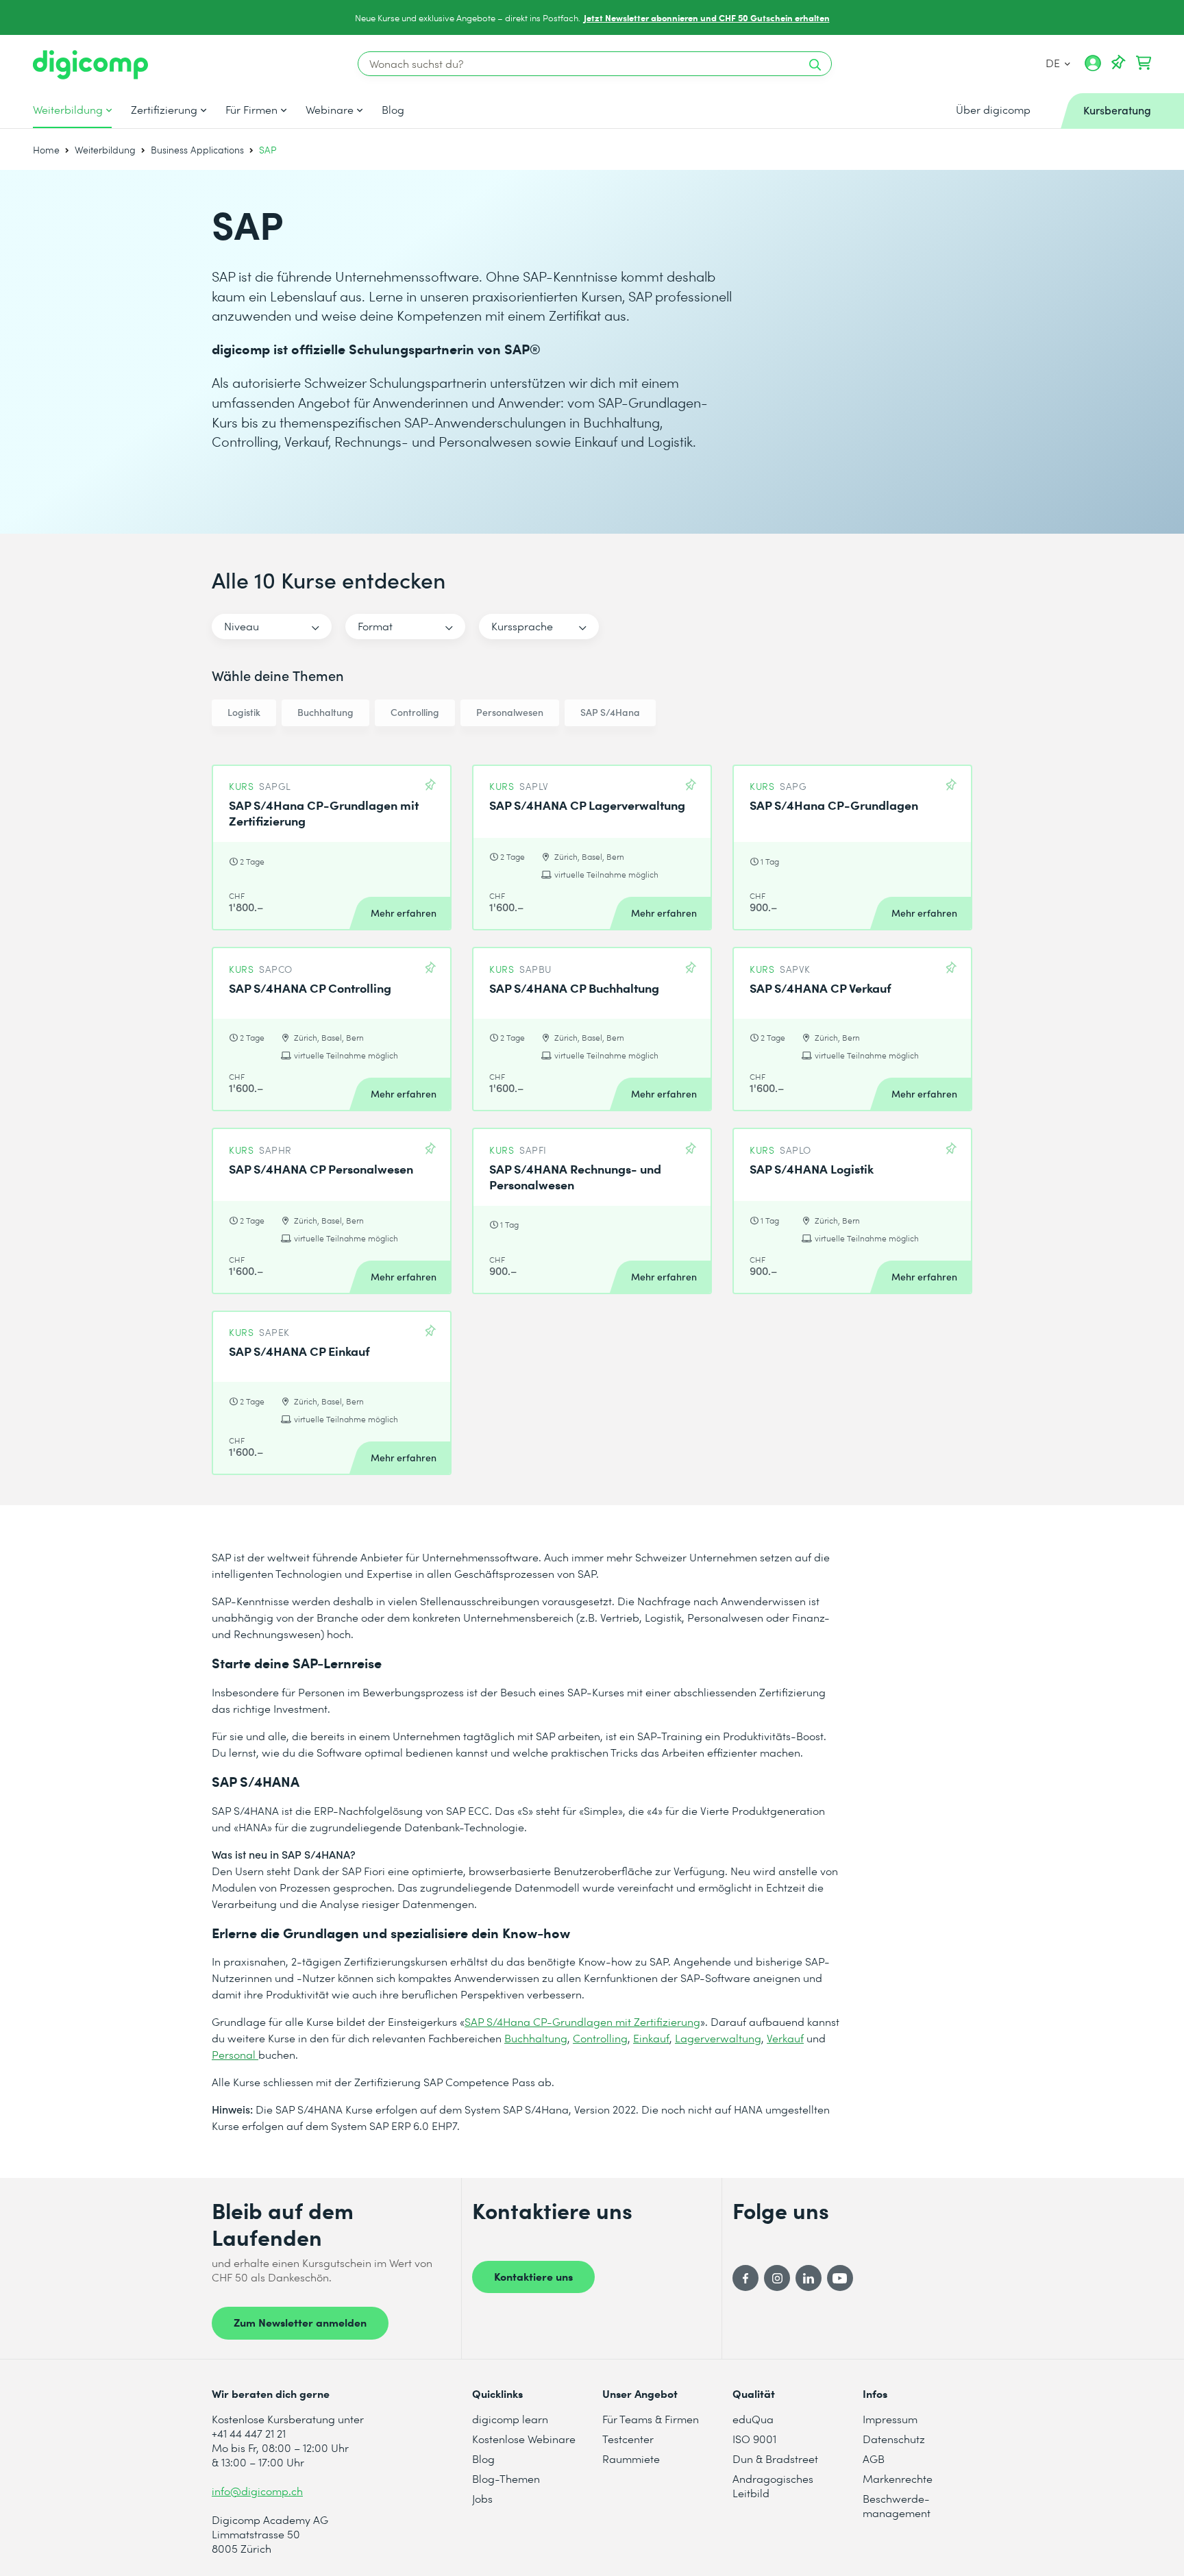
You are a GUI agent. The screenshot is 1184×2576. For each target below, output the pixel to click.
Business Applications (197, 150)
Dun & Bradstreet (775, 2459)
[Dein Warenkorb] (1144, 63)
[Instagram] (777, 2278)
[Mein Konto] (1093, 68)
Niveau (242, 626)
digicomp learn (510, 2419)
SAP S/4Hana (610, 712)
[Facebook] (745, 2278)
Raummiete (631, 2459)
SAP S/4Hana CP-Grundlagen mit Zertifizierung (582, 2021)
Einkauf (651, 2038)
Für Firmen (251, 110)
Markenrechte (898, 2478)
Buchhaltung (325, 712)
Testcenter (628, 2439)
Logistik (244, 712)
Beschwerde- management (897, 2505)
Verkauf (785, 2038)
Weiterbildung (68, 110)
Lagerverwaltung (718, 2038)
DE (1054, 63)
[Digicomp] (90, 65)
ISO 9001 (754, 2439)
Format (375, 626)
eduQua (753, 2419)
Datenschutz (894, 2439)
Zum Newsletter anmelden (300, 2322)
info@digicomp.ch (257, 2491)
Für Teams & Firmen (651, 2419)
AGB (874, 2459)
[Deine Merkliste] (1118, 63)
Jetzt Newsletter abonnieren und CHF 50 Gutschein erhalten (707, 17)
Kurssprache (522, 626)
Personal (235, 2054)
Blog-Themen (506, 2478)
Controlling (415, 712)
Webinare (330, 110)
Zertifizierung (164, 110)
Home (46, 150)
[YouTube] (840, 2278)
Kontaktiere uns (533, 2276)
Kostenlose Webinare (524, 2439)
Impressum (890, 2419)
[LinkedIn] (809, 2278)
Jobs (482, 2498)
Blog (393, 110)
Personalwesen (510, 712)
